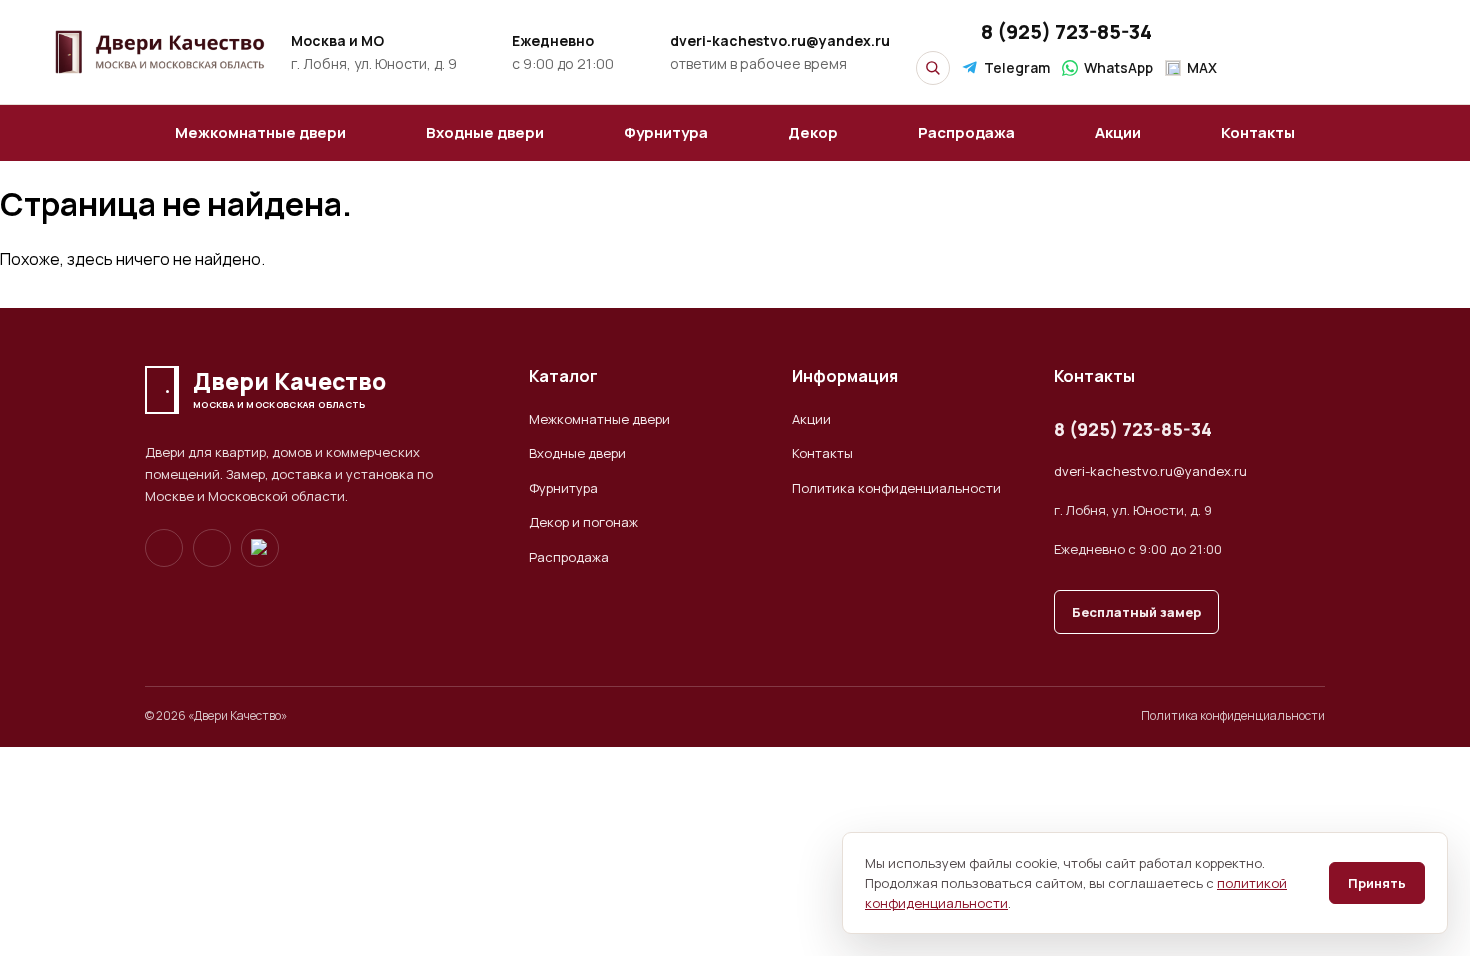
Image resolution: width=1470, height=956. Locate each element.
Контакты (1258, 132)
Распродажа (966, 132)
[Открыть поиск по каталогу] (933, 68)
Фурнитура (666, 132)
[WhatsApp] (212, 548)
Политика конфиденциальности (896, 488)
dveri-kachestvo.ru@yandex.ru (1150, 471)
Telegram (1017, 67)
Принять (1377, 883)
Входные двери (485, 132)
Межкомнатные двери (260, 132)
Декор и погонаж (583, 522)
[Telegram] (164, 548)
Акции (1118, 132)
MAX (1202, 67)
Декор (813, 132)
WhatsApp (1118, 67)
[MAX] (260, 548)
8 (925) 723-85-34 (1066, 31)
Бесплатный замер (1136, 612)
